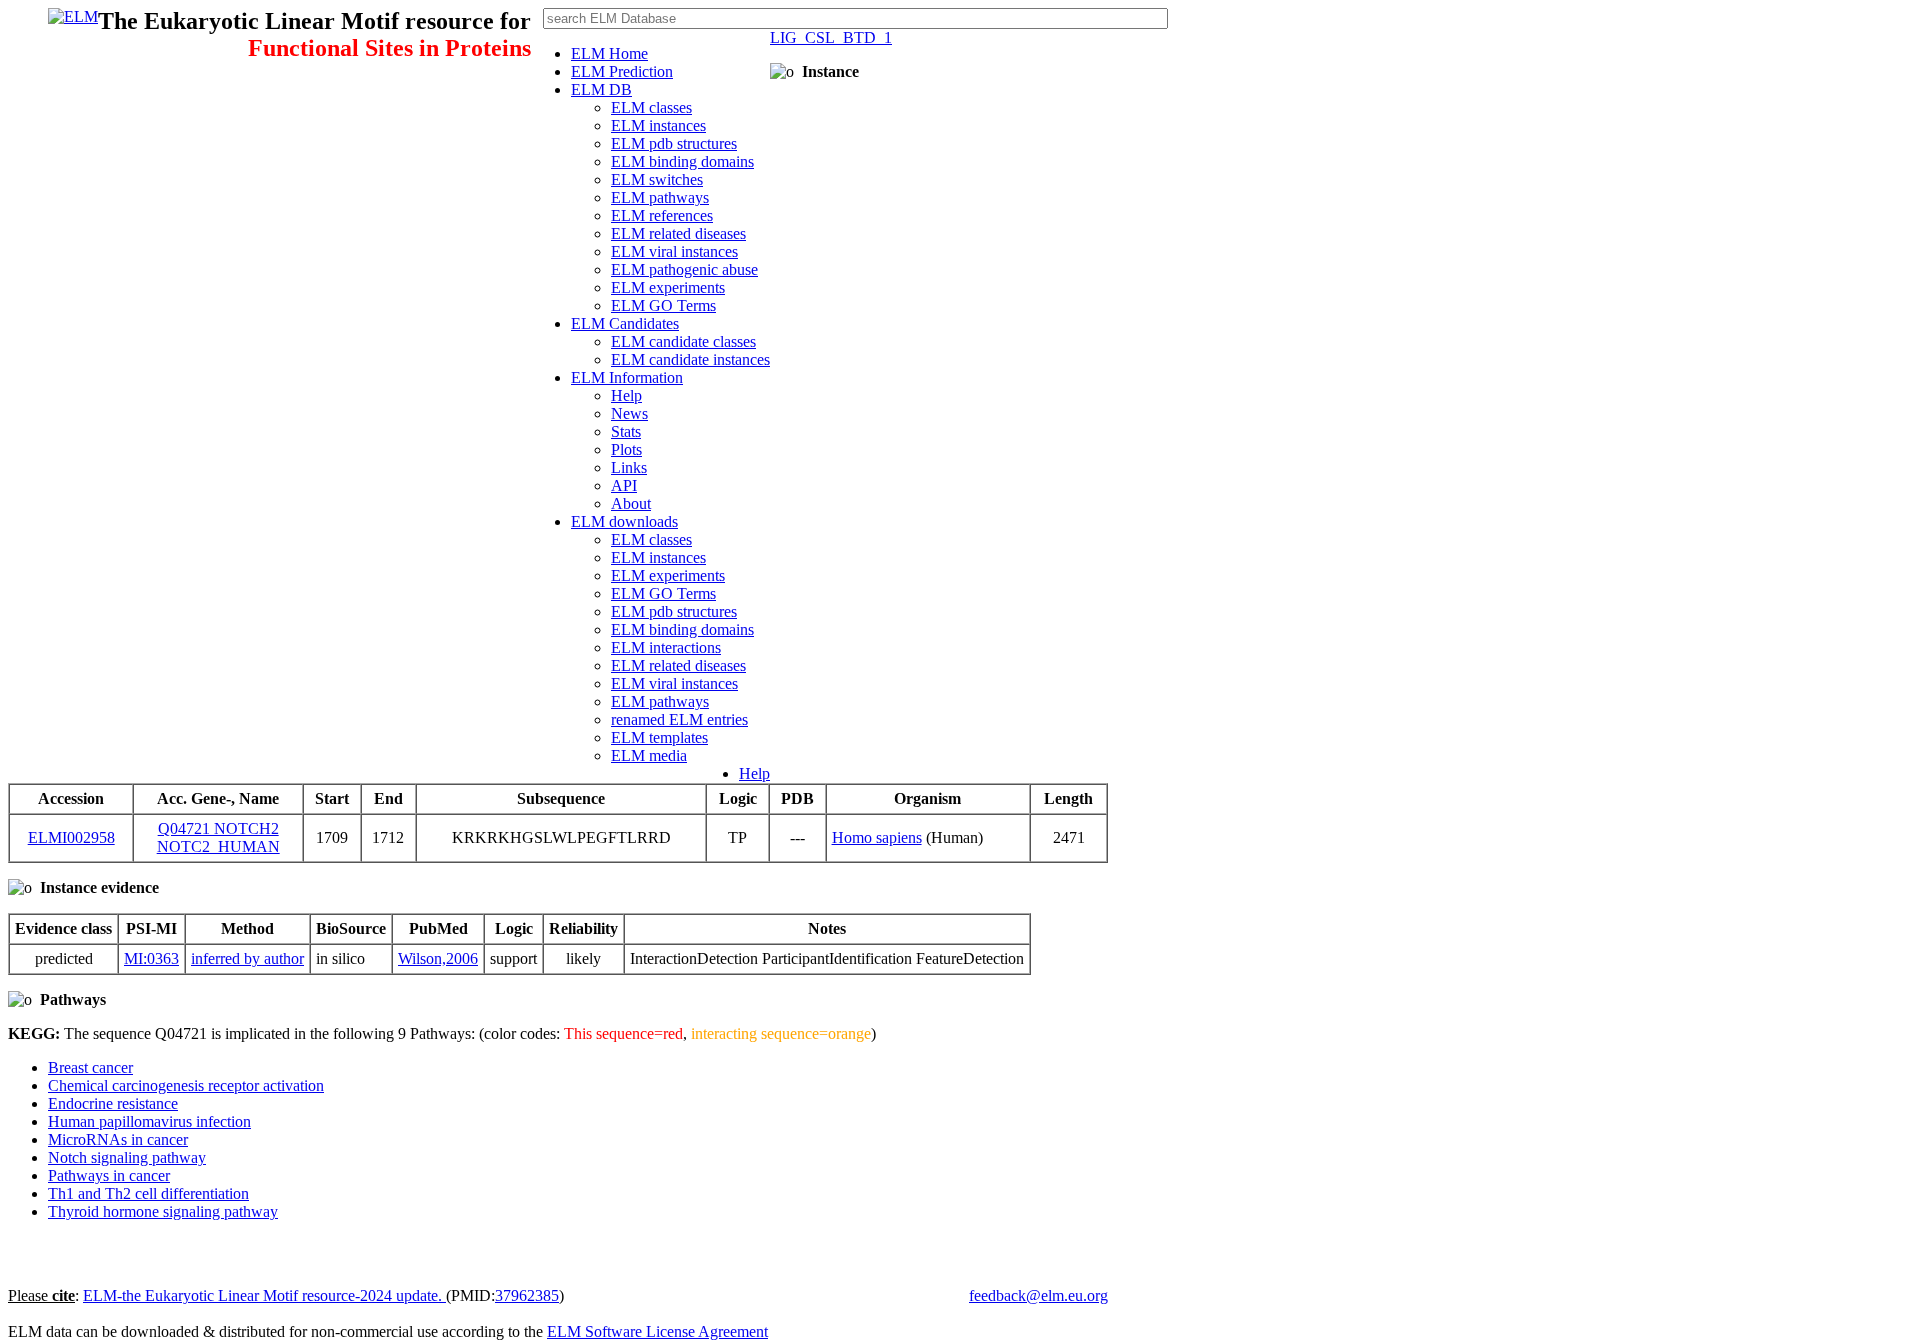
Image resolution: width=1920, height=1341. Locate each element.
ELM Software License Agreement (657, 1331)
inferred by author (247, 958)
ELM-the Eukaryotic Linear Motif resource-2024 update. (264, 1295)
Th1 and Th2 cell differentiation (148, 1193)
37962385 (527, 1295)
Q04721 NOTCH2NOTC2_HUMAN (218, 837)
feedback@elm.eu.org (1038, 1295)
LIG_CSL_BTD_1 (831, 37)
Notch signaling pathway (127, 1157)
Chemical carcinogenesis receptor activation (186, 1085)
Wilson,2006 (438, 958)
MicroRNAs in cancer (118, 1139)
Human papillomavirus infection (149, 1121)
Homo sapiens (877, 837)
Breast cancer (90, 1067)
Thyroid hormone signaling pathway (163, 1211)
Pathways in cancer (109, 1175)
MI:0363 (151, 958)
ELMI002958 (71, 837)
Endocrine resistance (113, 1103)
